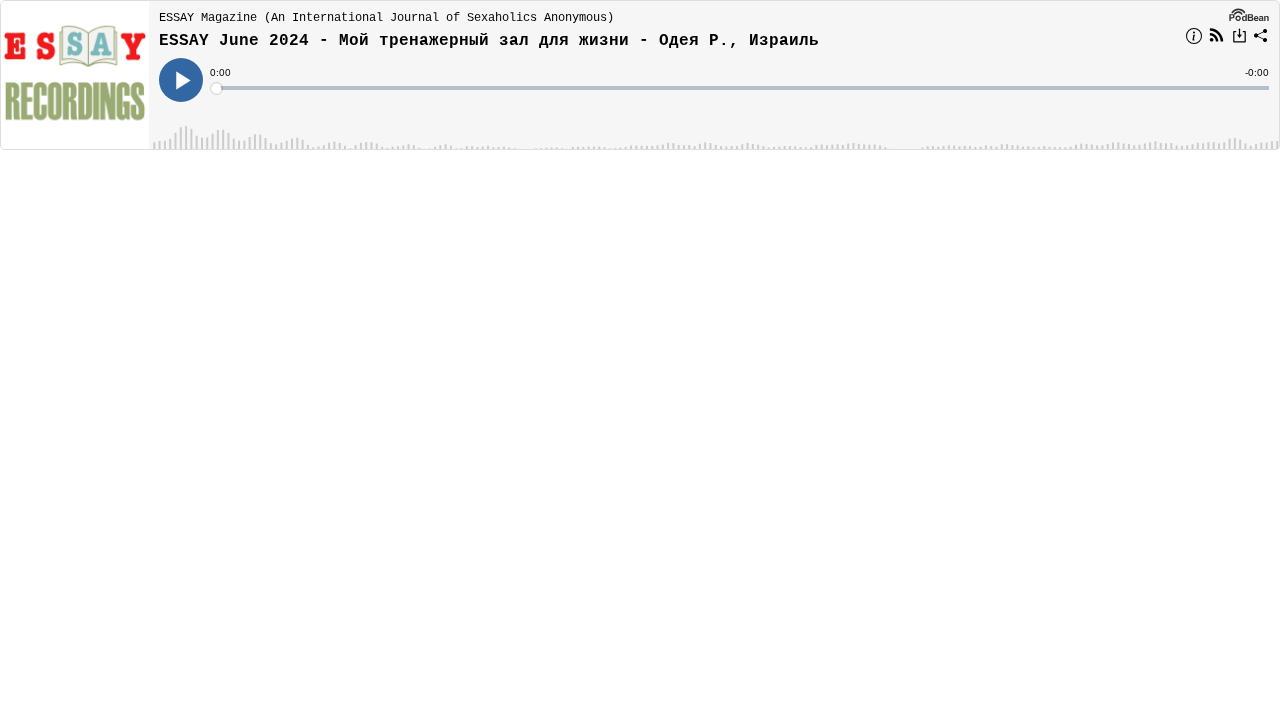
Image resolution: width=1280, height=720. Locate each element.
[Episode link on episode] (75, 75)
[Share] (1261, 39)
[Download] (1239, 38)
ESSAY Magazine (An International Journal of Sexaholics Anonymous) (386, 18)
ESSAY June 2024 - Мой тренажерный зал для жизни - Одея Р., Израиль (489, 41)
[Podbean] (1249, 14)
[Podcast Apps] (1216, 38)
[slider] (741, 88)
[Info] (1194, 39)
